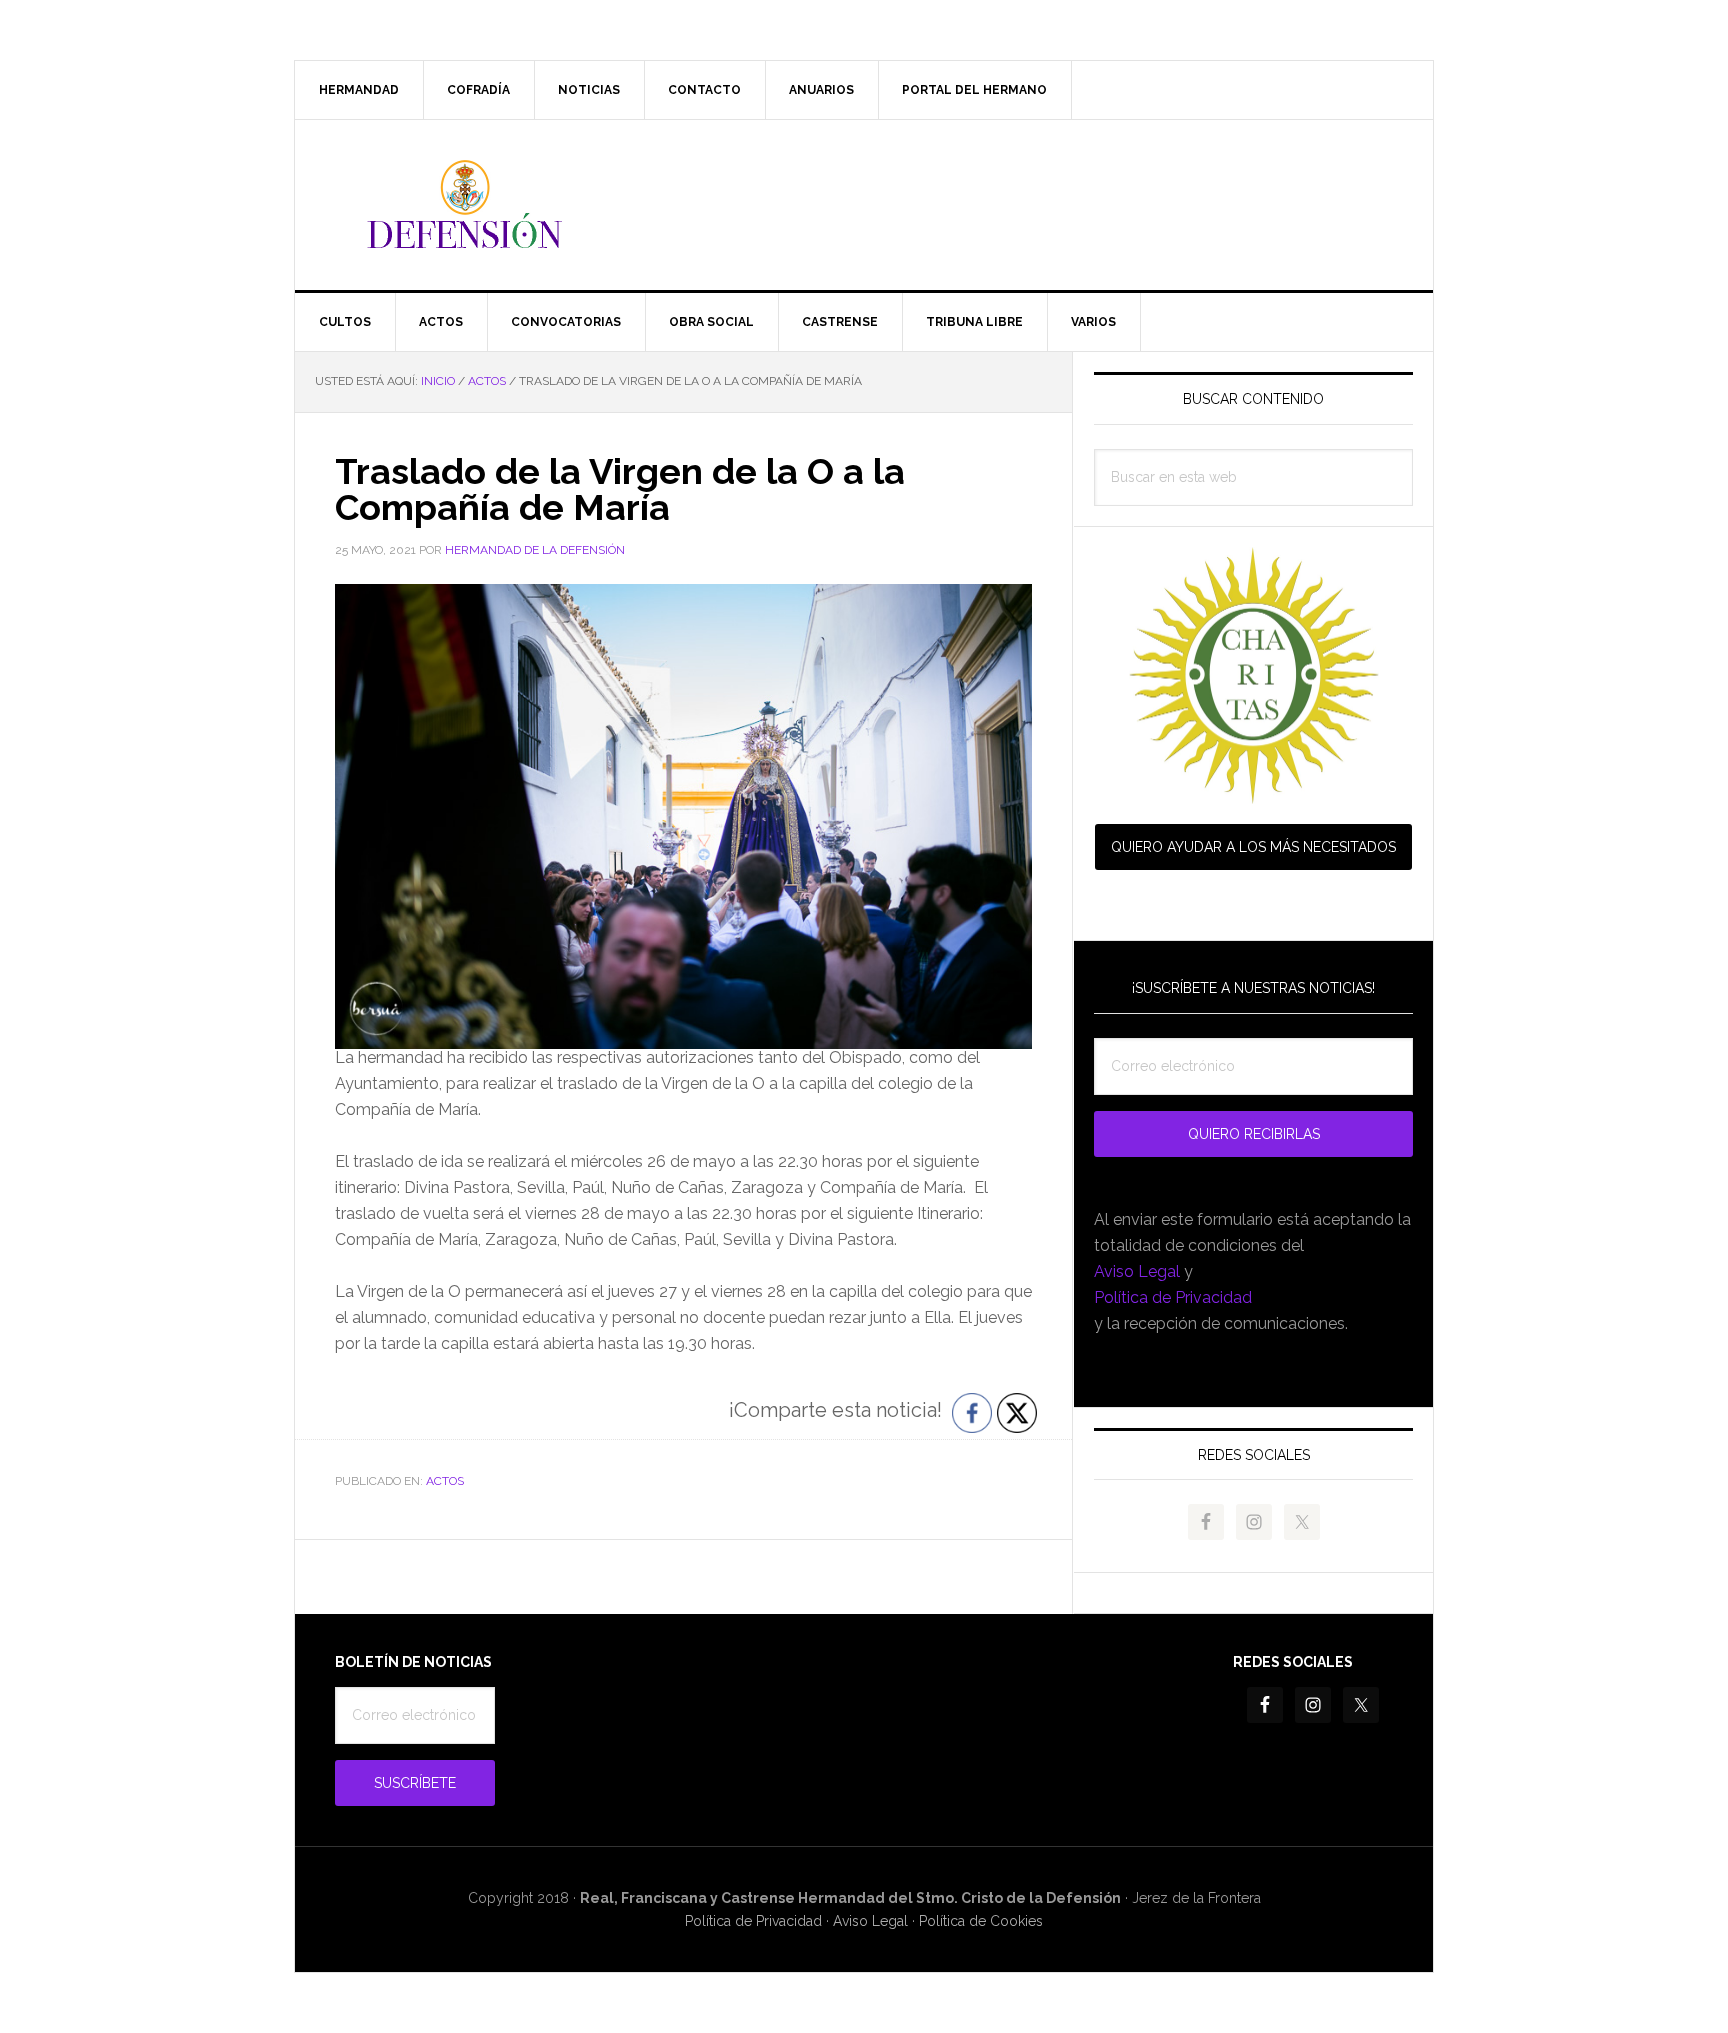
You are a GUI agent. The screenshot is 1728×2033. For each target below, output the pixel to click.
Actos (445, 1481)
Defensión (864, 205)
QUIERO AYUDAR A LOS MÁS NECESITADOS (1253, 847)
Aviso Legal (1137, 1271)
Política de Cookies (981, 1921)
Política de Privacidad (1173, 1297)
